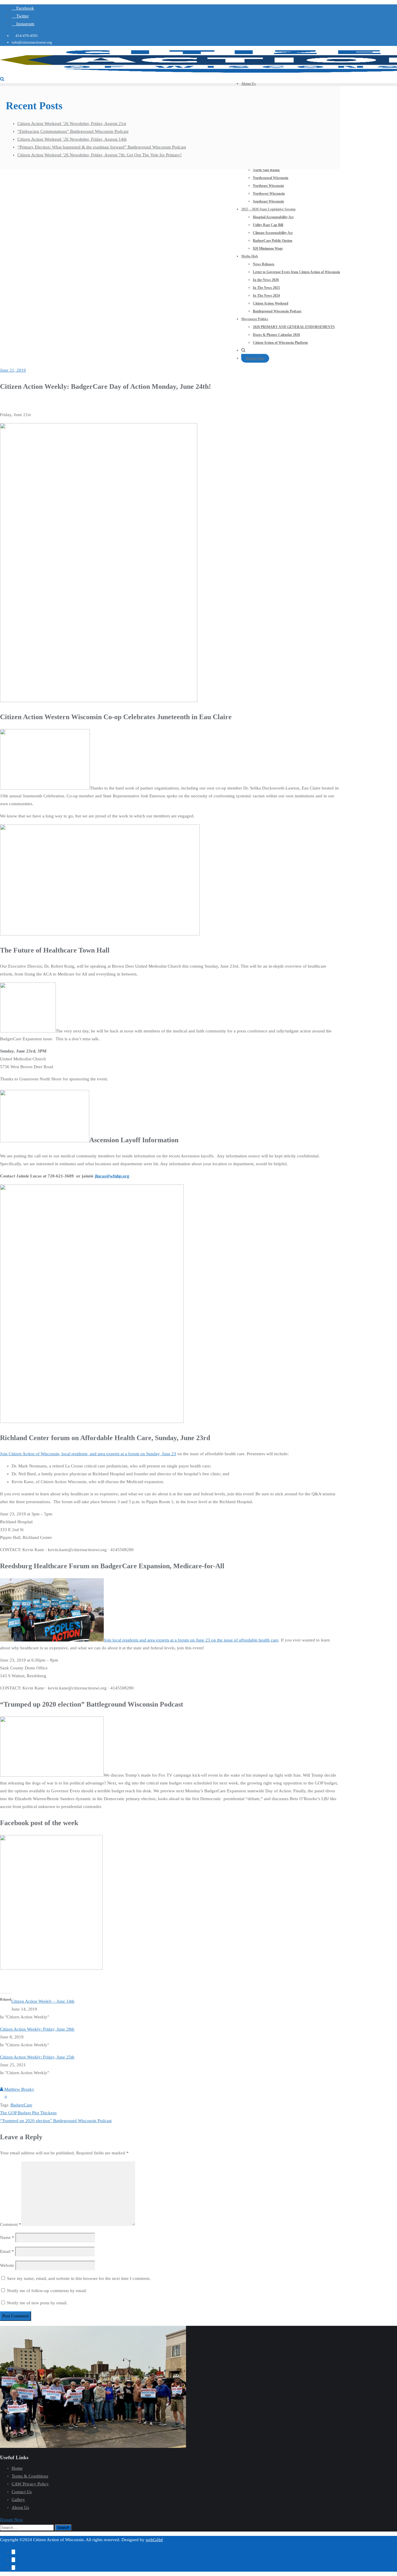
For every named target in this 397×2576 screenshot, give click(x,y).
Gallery (18, 2500)
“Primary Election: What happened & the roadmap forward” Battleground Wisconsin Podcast (102, 147)
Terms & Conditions (30, 2476)
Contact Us (22, 2492)
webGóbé (154, 2540)
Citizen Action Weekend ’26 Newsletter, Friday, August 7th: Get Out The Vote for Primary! (100, 155)
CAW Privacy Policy (30, 2484)
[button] (11, 2520)
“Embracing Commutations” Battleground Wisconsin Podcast (73, 131)
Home (17, 2468)
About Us (20, 2507)
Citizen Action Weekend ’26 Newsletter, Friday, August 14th (72, 139)
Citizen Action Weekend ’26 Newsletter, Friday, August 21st (72, 123)
